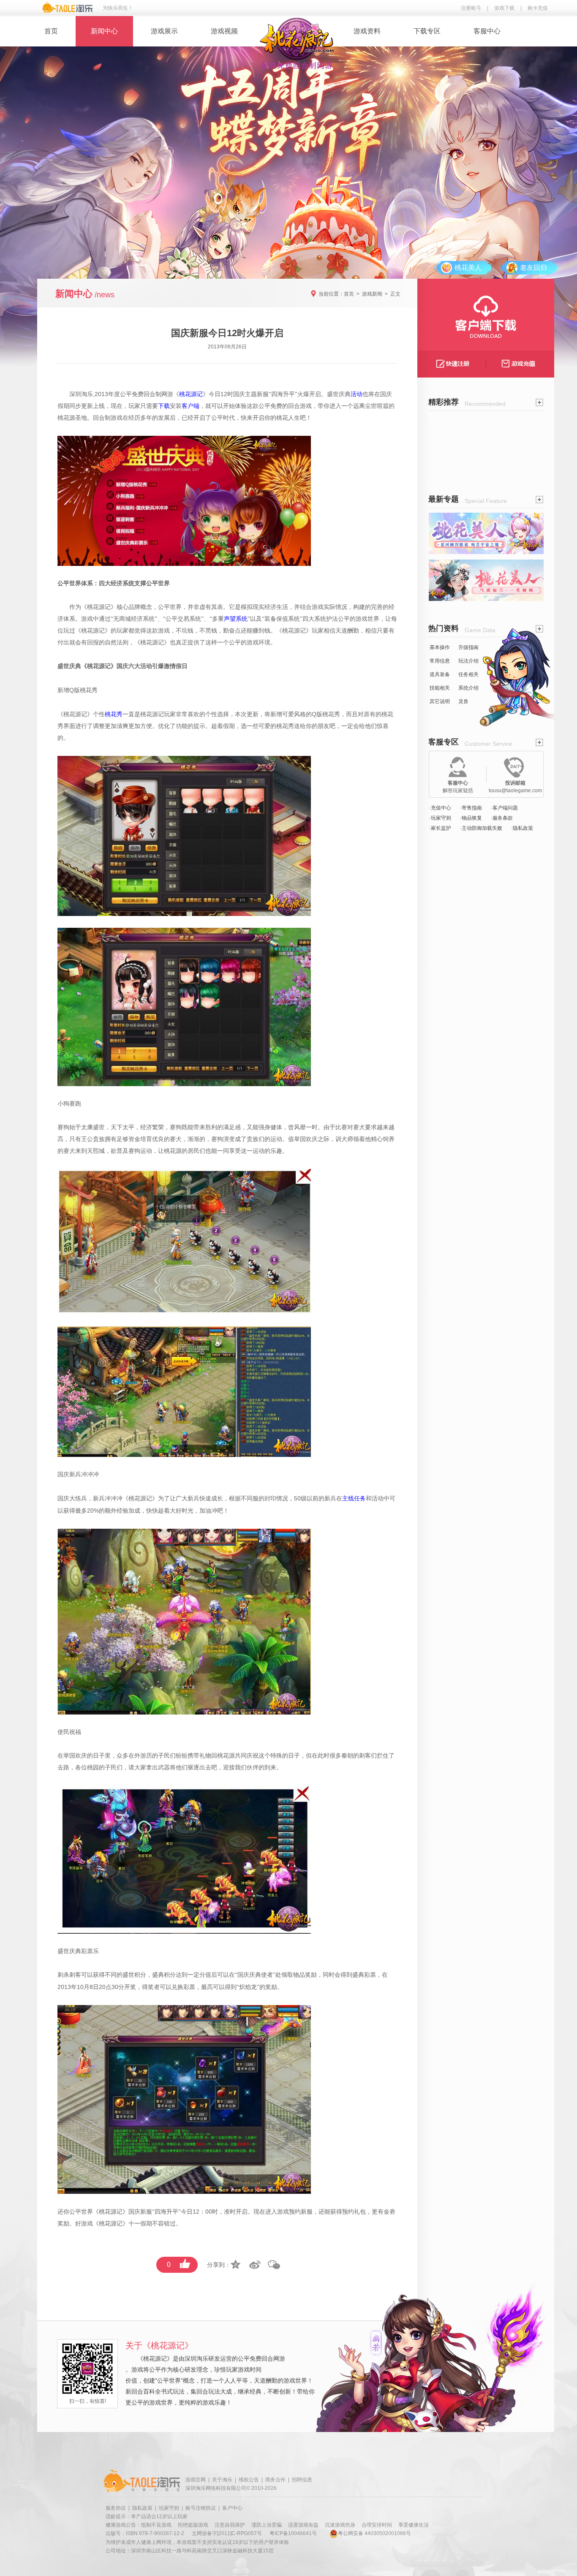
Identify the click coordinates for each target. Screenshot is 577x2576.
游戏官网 (196, 2480)
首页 (51, 31)
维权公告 (249, 2480)
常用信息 (440, 661)
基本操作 (440, 647)
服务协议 (116, 2508)
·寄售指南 (471, 808)
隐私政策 (142, 2508)
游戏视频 (224, 31)
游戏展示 (164, 31)
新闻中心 (104, 31)
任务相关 (468, 674)
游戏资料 (367, 31)
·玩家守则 (440, 818)
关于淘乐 (222, 2480)
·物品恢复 (471, 818)
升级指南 (468, 647)
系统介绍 (468, 688)
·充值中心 (440, 808)
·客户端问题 (504, 808)
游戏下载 (504, 8)
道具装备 (440, 674)
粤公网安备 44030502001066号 (374, 2533)
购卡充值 (538, 8)
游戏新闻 (372, 294)
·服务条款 (502, 818)
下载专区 (427, 31)
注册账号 (471, 8)
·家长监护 (440, 828)
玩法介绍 (468, 661)
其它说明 (440, 701)
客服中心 (487, 31)
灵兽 (463, 701)
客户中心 (232, 2508)
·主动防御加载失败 (481, 828)
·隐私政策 (522, 828)
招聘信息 (302, 2480)
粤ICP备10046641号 (293, 2533)
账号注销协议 (201, 2508)
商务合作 (275, 2480)
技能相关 (440, 688)
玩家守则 (169, 2508)
